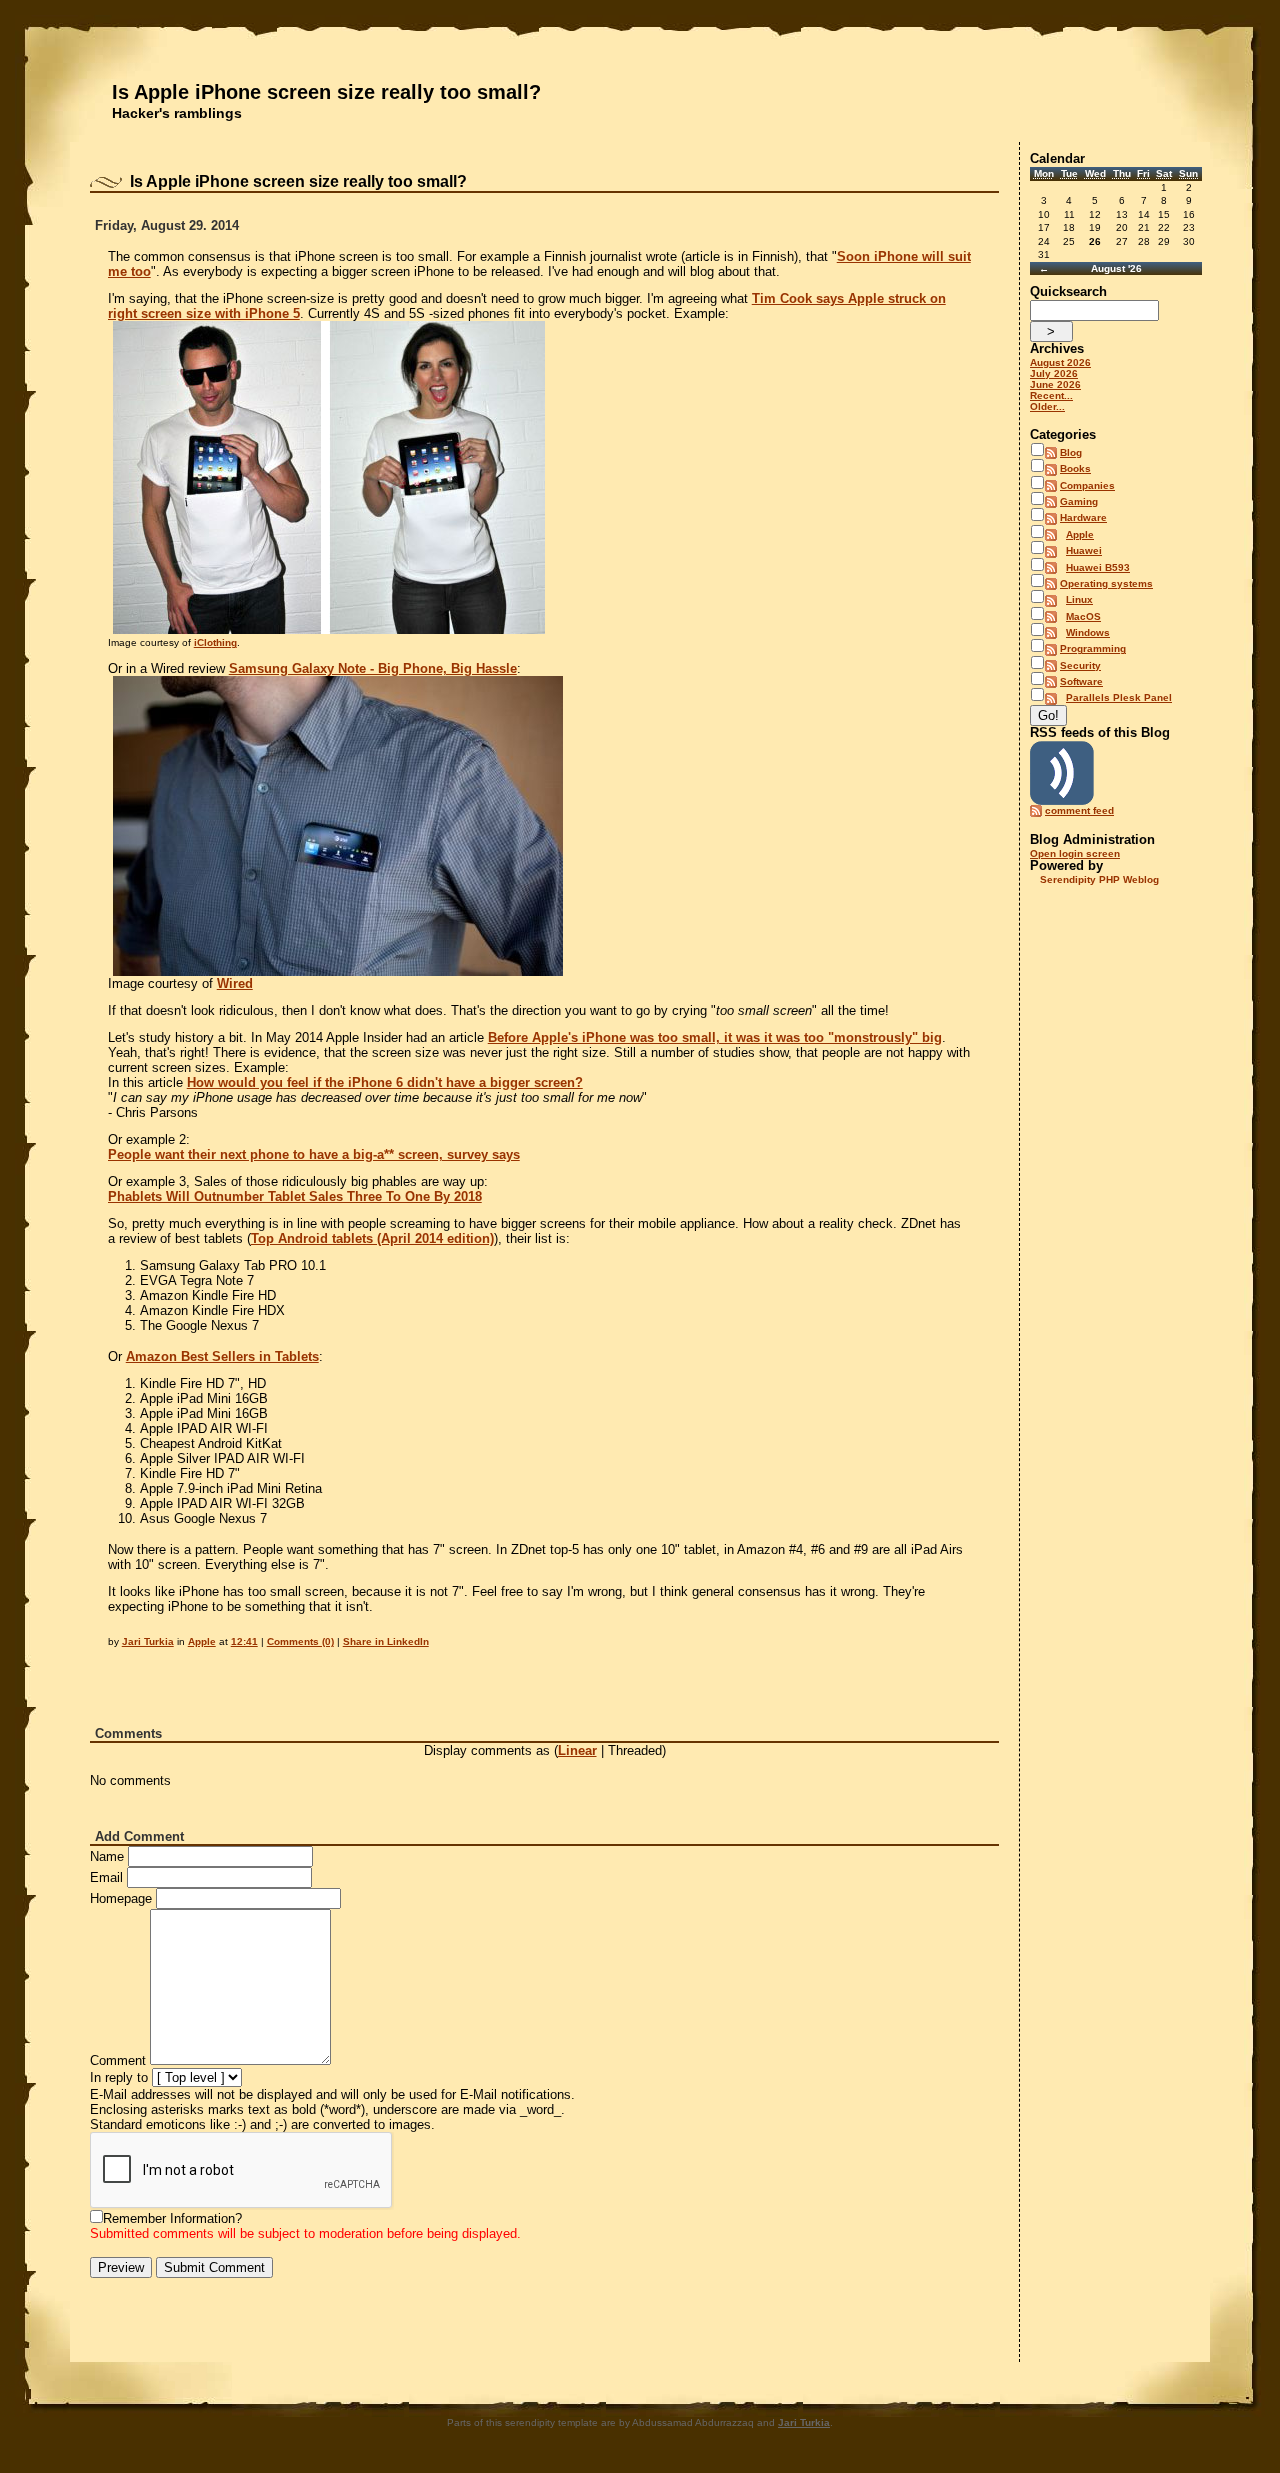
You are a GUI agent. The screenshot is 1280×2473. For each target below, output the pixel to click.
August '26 (1116, 268)
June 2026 (1055, 384)
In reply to (119, 2077)
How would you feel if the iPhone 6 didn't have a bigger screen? (385, 1082)
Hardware (1083, 517)
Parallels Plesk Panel (1119, 697)
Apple (202, 1641)
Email (106, 1877)
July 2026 (1054, 373)
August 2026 (1060, 362)
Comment (118, 2060)
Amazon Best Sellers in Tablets (222, 1356)
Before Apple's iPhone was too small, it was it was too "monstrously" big (715, 1037)
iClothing (215, 642)
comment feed (1079, 810)
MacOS (1083, 616)
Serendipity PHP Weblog (1099, 879)
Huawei (1084, 550)
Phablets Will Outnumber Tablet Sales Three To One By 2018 (295, 1196)
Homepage (121, 1898)
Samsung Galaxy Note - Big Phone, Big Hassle (373, 668)
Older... (1047, 406)
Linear (577, 1750)
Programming (1093, 648)
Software (1081, 681)
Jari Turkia (148, 1641)
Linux (1079, 599)
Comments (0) (300, 1641)
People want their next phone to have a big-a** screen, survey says (314, 1154)
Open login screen (1075, 853)
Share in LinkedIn (386, 1641)
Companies (1087, 485)
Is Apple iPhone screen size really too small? (326, 92)
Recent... (1051, 395)
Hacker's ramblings (177, 113)
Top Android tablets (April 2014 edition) (372, 1238)
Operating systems (1106, 583)
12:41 (244, 1641)
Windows (1088, 632)
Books (1075, 468)
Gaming (1079, 501)
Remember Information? (172, 2218)
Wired (235, 983)
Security (1080, 665)
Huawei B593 (1098, 567)
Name (107, 1856)
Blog (1071, 452)
